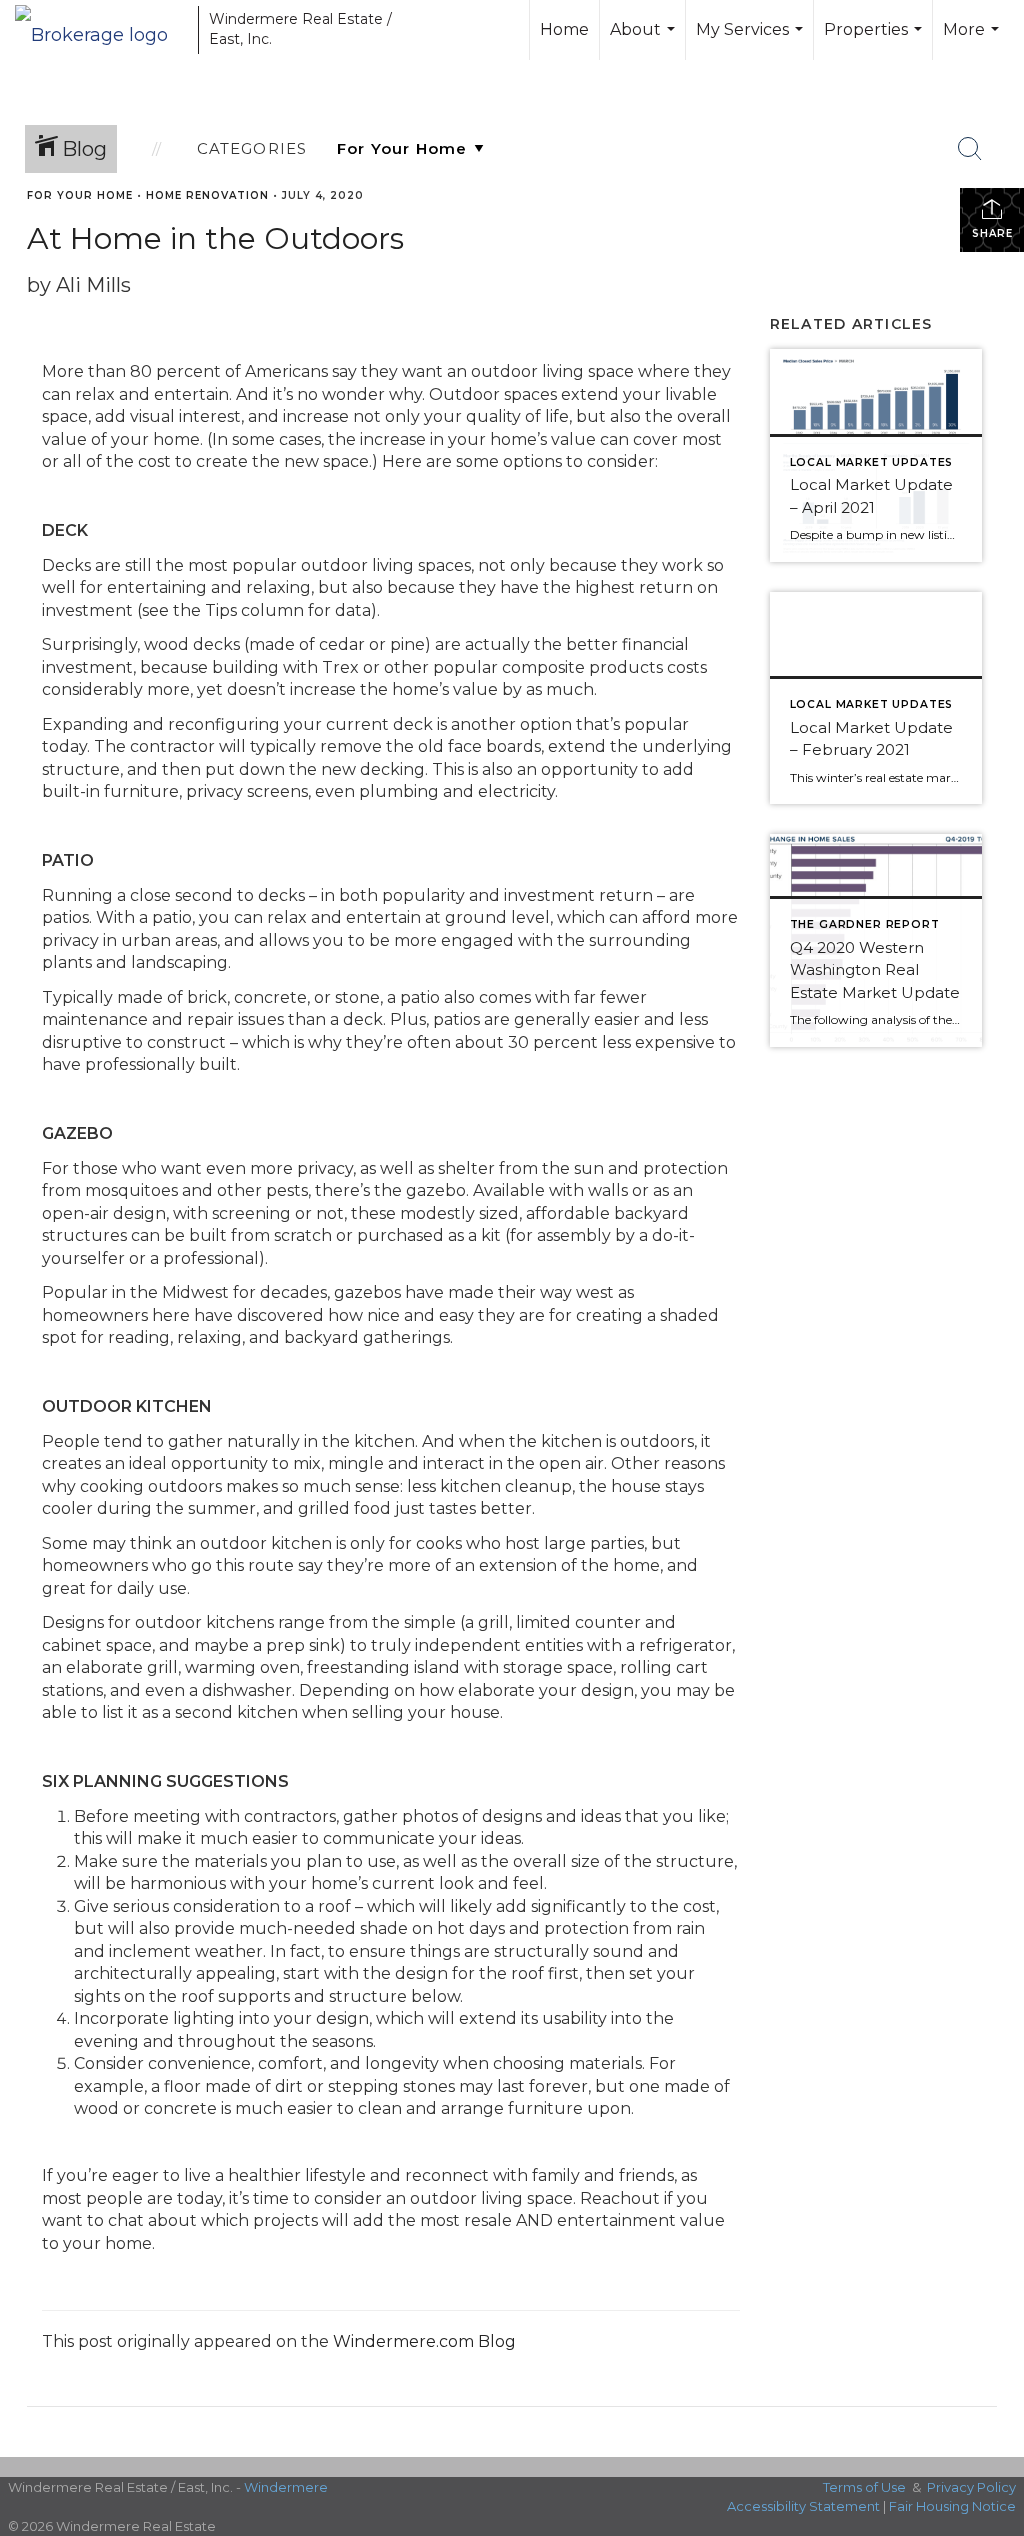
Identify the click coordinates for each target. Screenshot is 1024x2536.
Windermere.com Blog (424, 2341)
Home (564, 29)
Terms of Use (864, 2487)
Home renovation (207, 195)
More (973, 40)
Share (992, 233)
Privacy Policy (971, 2487)
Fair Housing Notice (952, 2506)
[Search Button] (970, 149)
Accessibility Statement (803, 2506)
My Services (752, 40)
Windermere (286, 2487)
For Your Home (80, 195)
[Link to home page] (101, 30)
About (645, 40)
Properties (875, 40)
